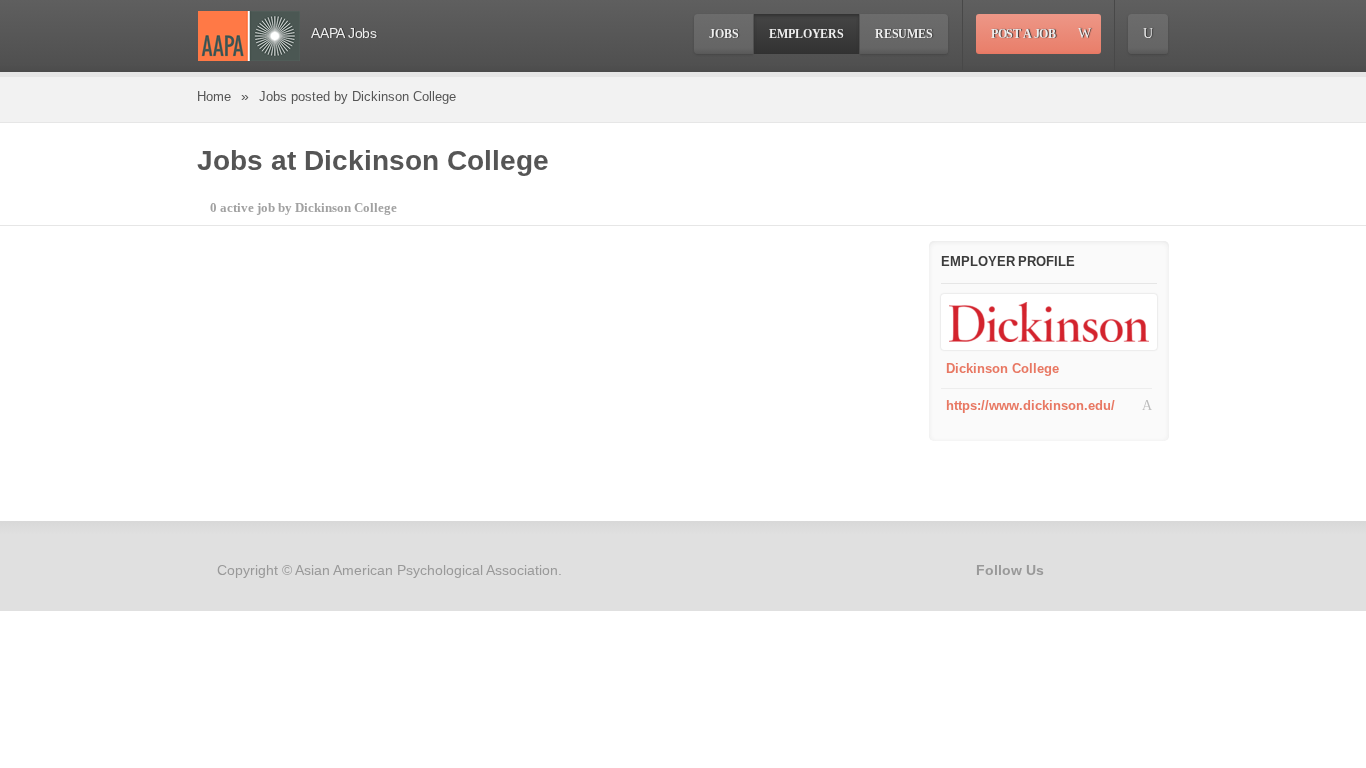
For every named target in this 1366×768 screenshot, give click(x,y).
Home (214, 96)
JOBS (723, 34)
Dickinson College (1002, 368)
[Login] (1148, 34)
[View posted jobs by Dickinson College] (1049, 321)
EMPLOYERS (806, 34)
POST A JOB (1023, 34)
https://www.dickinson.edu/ (1030, 405)
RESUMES (904, 34)
